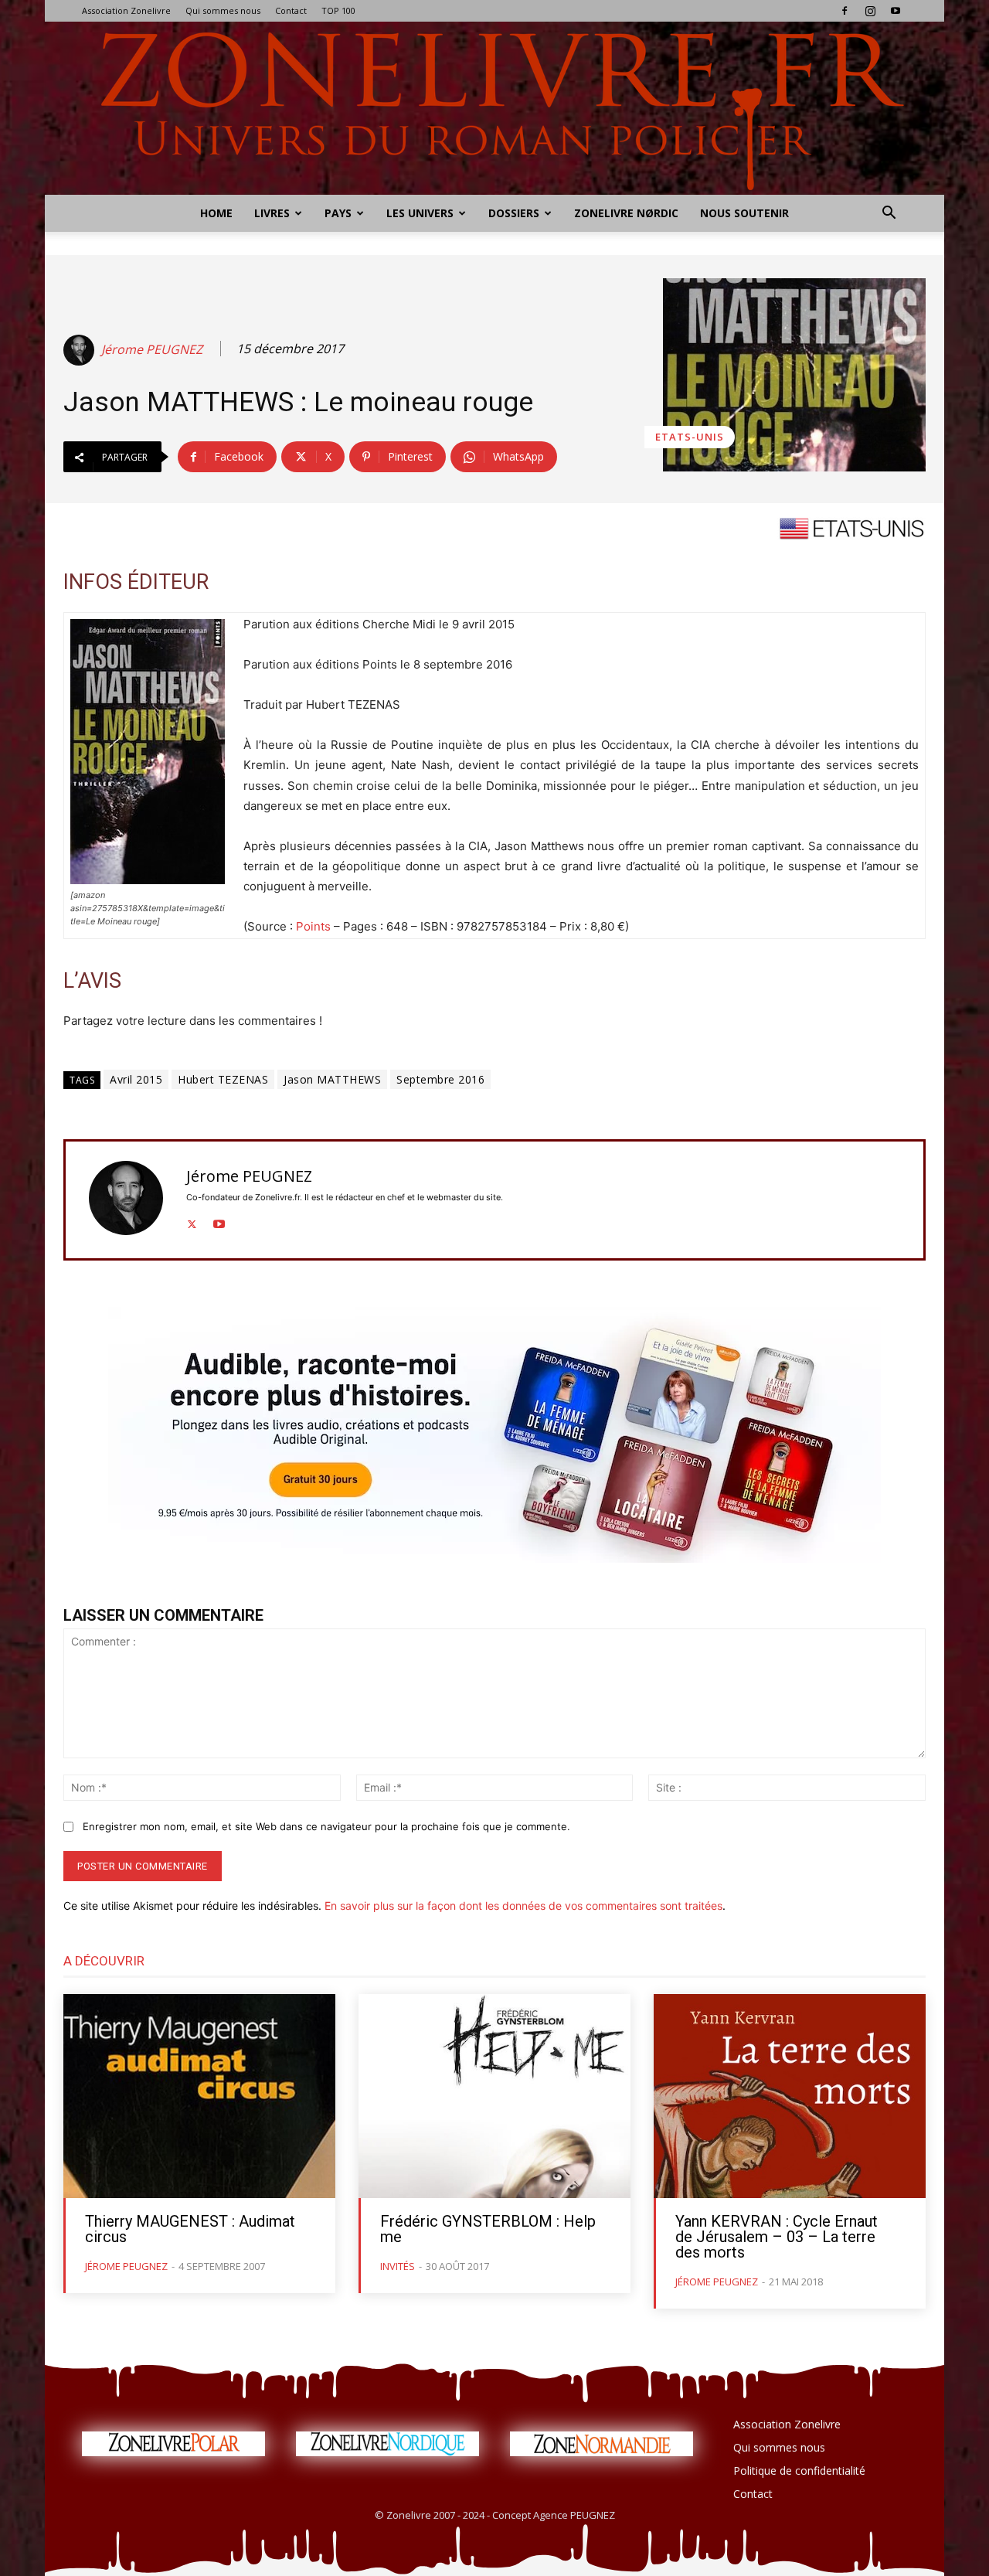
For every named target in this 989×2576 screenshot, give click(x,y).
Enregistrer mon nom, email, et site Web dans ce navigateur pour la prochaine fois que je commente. (326, 1826)
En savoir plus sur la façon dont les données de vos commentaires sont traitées (523, 1906)
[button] (889, 214)
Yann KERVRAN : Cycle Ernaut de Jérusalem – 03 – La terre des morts (777, 2237)
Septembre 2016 (440, 1079)
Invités (398, 2266)
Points (313, 926)
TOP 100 (338, 10)
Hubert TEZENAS (223, 1079)
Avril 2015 (136, 1079)
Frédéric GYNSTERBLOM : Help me (488, 2229)
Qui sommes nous (223, 10)
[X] (192, 1221)
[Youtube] (896, 11)
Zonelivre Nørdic (626, 213)
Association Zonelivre (126, 10)
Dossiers (514, 213)
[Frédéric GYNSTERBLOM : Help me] (494, 2096)
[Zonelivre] (494, 108)
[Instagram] (870, 11)
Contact (291, 10)
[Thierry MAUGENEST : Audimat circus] (199, 2096)
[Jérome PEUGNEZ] (81, 350)
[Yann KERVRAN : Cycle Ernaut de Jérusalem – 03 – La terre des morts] (790, 2096)
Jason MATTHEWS (332, 1079)
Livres (272, 213)
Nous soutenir (744, 213)
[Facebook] (845, 11)
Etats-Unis (690, 437)
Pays (338, 213)
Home (216, 213)
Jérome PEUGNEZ (152, 350)
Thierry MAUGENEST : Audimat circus (190, 2229)
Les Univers (420, 213)
